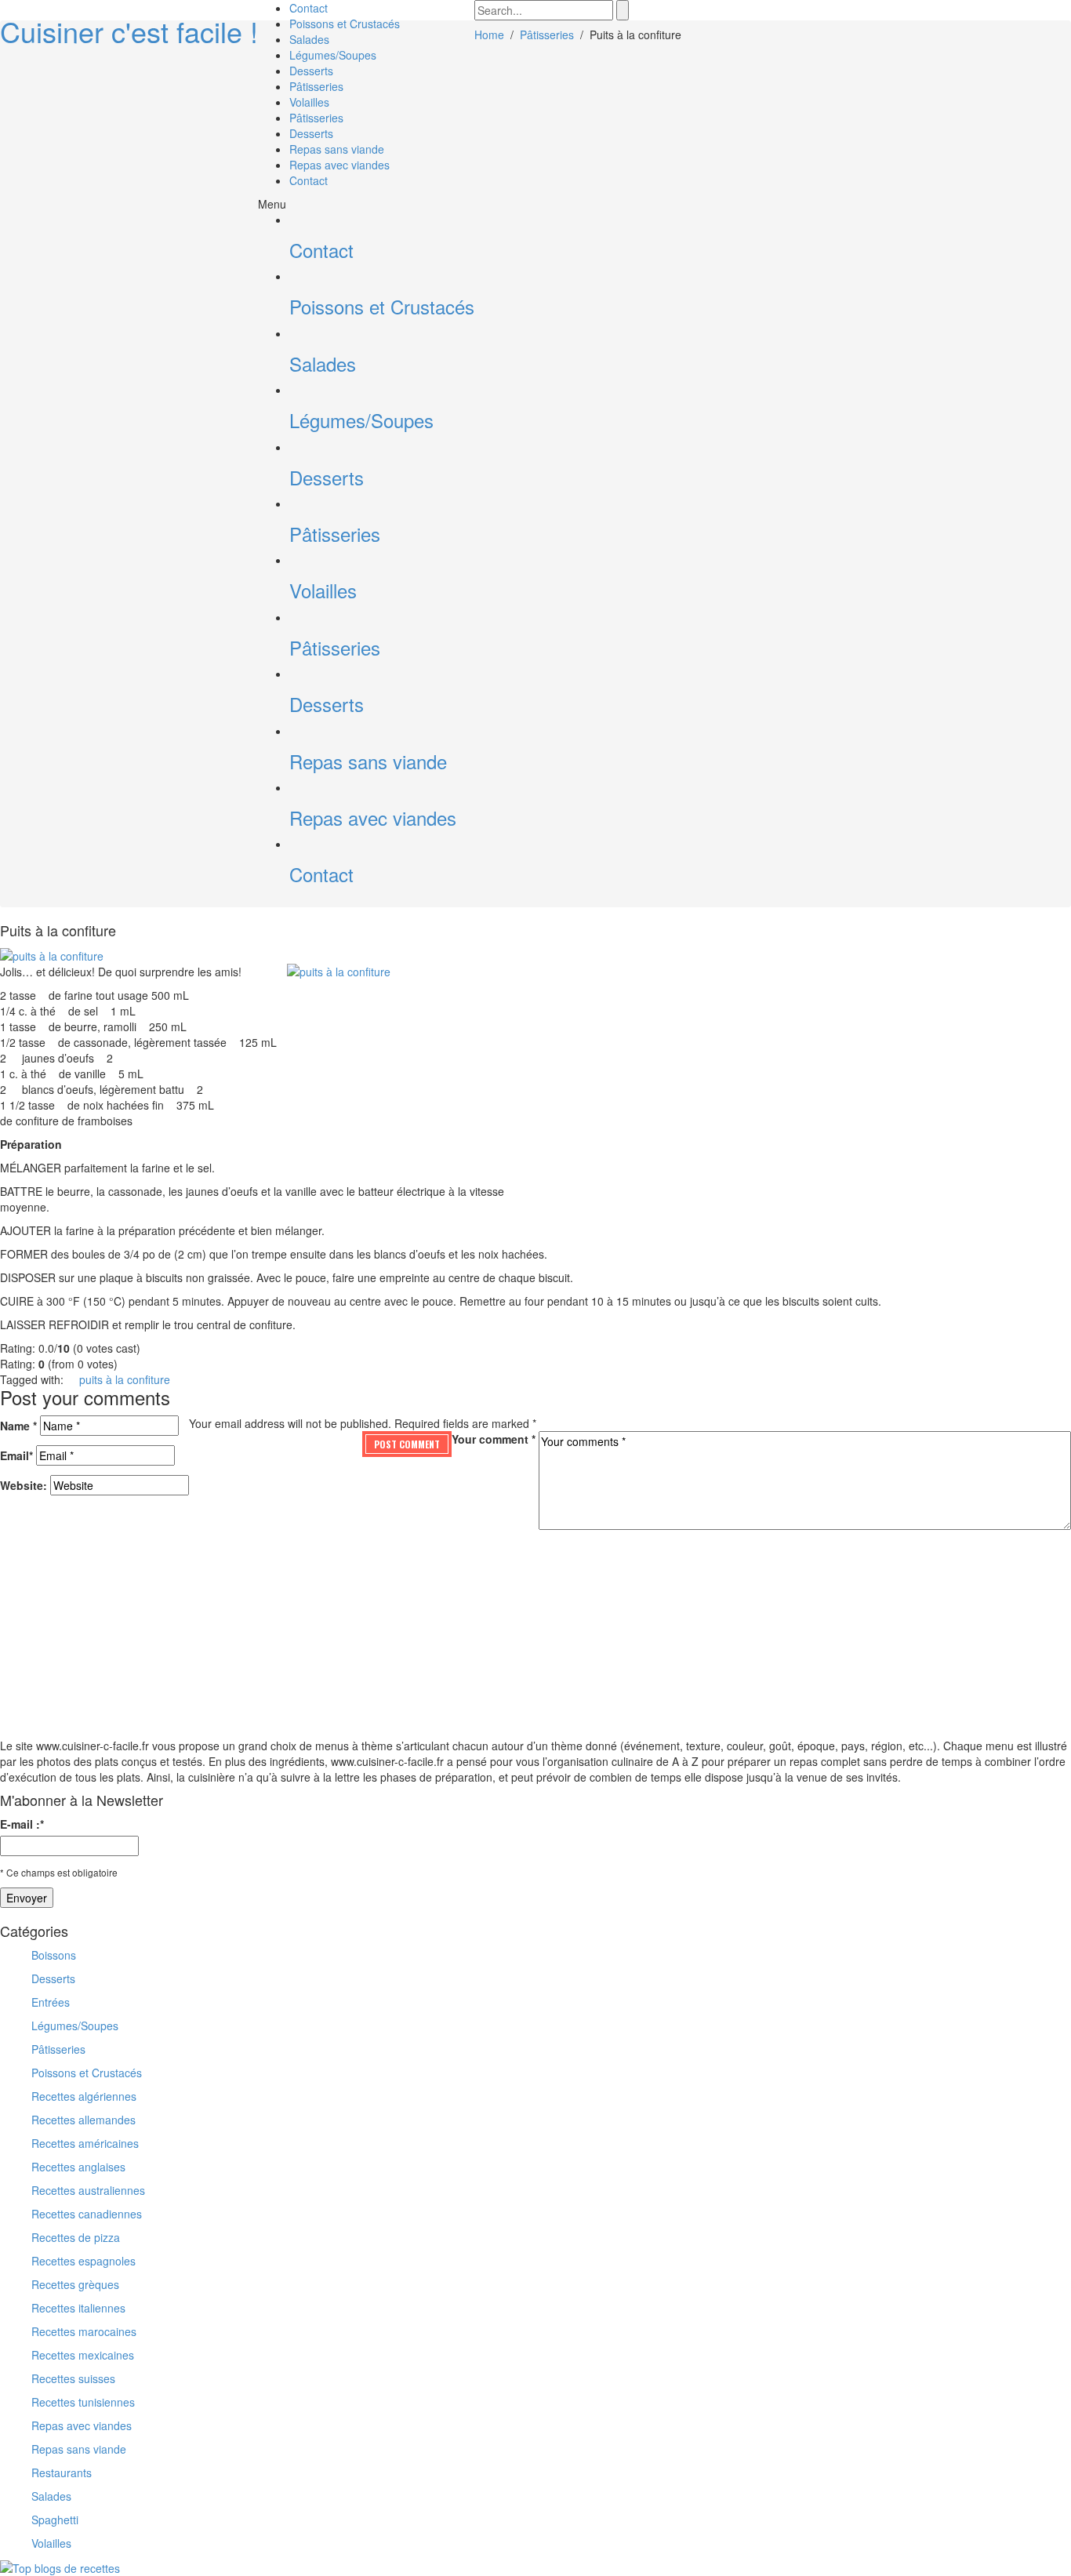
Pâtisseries (316, 86)
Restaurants (62, 2472)
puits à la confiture (125, 1379)
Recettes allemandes (84, 2120)
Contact (309, 8)
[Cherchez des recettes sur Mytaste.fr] (60, 2567)
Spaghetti (55, 2520)
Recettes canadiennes (87, 2214)
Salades (309, 39)
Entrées (51, 2002)
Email (16, 1455)
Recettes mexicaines (83, 2355)
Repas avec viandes (339, 165)
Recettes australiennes (88, 2190)
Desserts (311, 71)
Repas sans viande (337, 149)
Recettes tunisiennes (83, 2402)
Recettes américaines (85, 2143)
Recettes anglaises (78, 2167)
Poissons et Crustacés (345, 24)
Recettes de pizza (76, 2237)
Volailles (309, 102)
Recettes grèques (75, 2284)
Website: (24, 1485)
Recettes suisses (73, 2378)
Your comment (494, 1439)
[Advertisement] (663, 1083)
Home (489, 35)
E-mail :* (22, 1824)
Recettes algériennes (84, 2096)
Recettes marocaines (84, 2331)
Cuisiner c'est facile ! (129, 31)
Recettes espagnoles (84, 2261)
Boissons (54, 1955)
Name (18, 1426)
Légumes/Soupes (333, 55)
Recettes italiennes (78, 2308)
